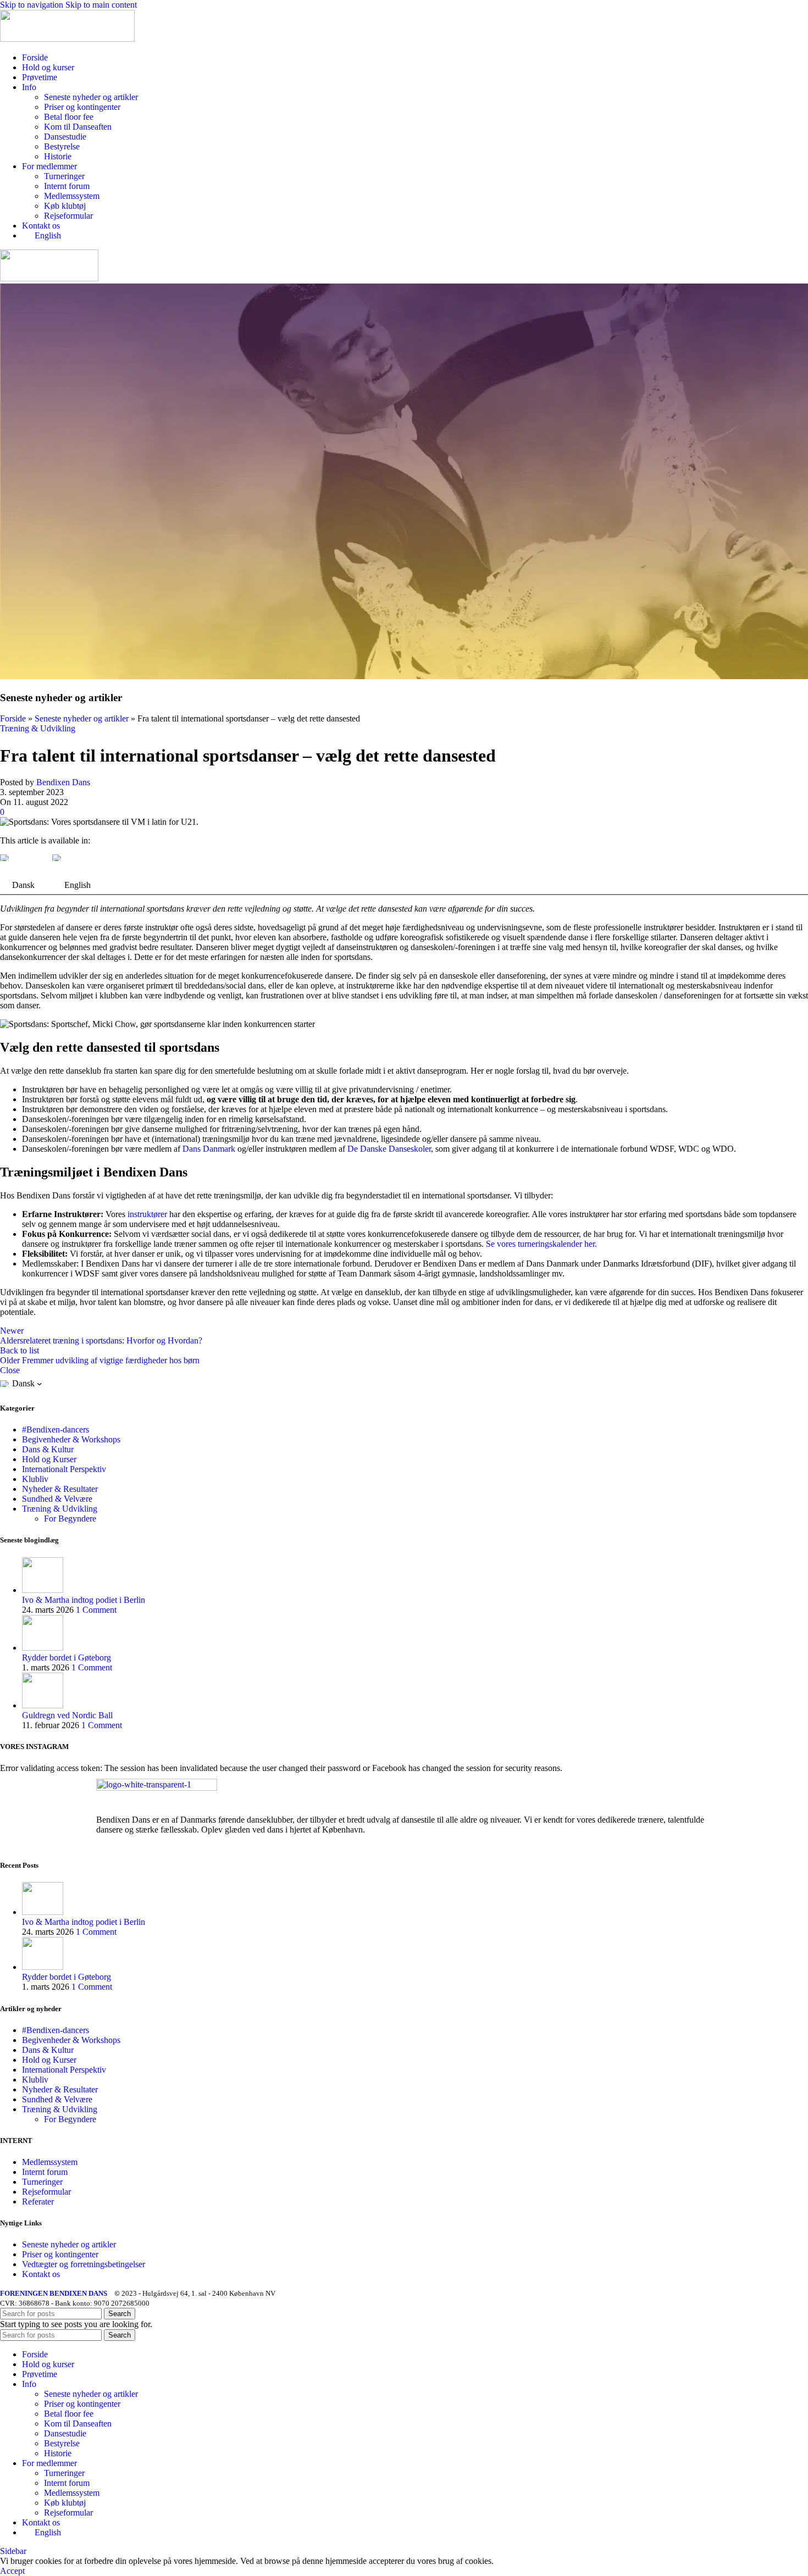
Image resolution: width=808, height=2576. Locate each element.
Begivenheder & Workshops (71, 1439)
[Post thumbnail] (43, 1590)
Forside (13, 718)
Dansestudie (65, 137)
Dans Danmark (209, 1149)
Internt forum (67, 186)
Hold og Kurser (49, 1459)
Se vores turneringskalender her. (541, 1244)
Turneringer (64, 176)
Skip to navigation (33, 5)
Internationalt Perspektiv (64, 1469)
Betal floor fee (69, 117)
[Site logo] (67, 39)
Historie (58, 156)
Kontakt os (41, 2274)
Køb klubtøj (65, 206)
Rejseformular (68, 216)
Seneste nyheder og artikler (91, 97)
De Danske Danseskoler (389, 1149)
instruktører (147, 1214)
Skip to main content (101, 5)
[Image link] (157, 1788)
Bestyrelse (62, 146)
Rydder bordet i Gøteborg (67, 1658)
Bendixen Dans (63, 782)
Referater (38, 2202)
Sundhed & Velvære (57, 1499)
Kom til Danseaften (78, 127)
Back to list (20, 1350)
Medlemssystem (72, 196)
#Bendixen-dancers (56, 1429)
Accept (12, 2571)
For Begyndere (70, 1519)
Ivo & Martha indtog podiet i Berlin (84, 1600)
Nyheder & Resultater (60, 1489)
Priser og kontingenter (82, 107)
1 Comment (96, 1610)
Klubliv (35, 1479)
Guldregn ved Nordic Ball (67, 1715)
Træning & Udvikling (38, 728)
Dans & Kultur (48, 1449)
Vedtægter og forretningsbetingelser (84, 2264)
